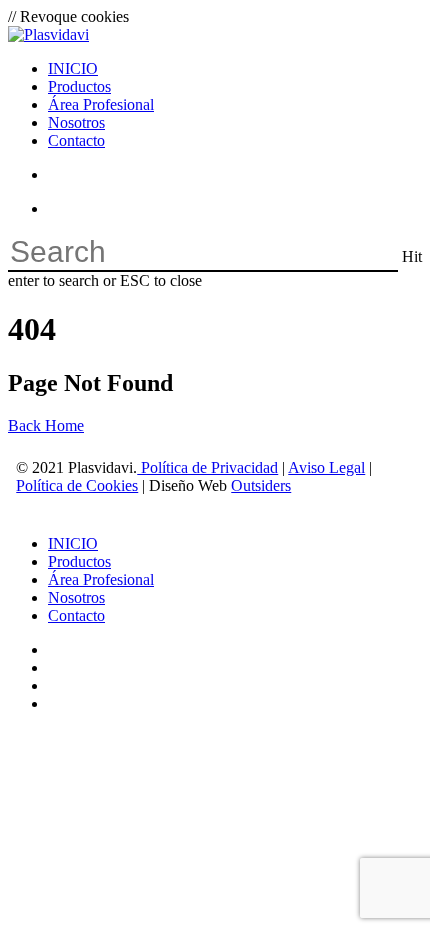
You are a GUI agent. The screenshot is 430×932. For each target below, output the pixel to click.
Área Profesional (101, 579)
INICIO (73, 543)
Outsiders (261, 485)
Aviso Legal (326, 467)
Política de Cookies (77, 485)
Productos (79, 561)
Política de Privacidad (207, 467)
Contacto (76, 615)
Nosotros (76, 597)
